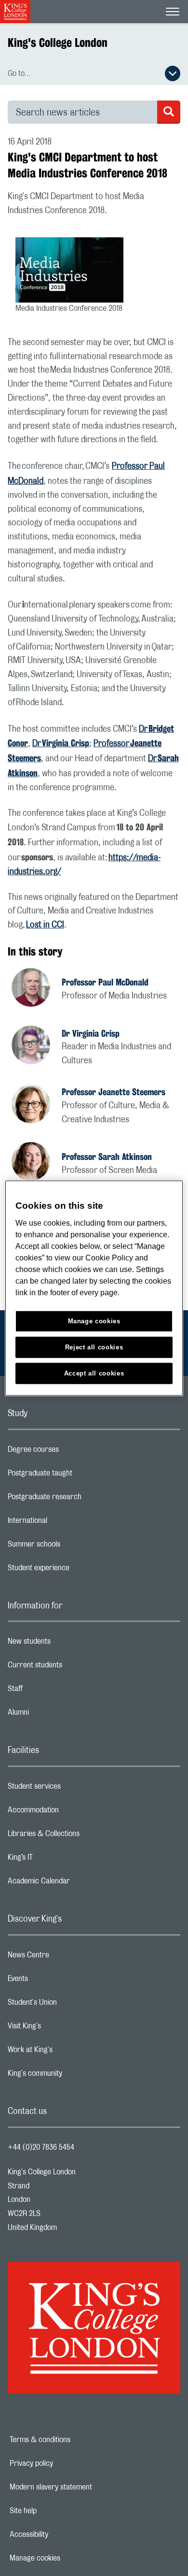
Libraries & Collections (82, 1836)
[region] (94, 1288)
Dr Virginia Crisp (91, 1033)
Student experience (77, 1570)
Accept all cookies (94, 1373)
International (66, 1523)
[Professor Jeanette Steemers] (37, 1105)
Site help (56, 2511)
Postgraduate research (83, 1499)
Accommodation (72, 1812)
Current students (73, 1667)
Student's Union (71, 2005)
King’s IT (59, 1860)
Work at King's (68, 2052)
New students (67, 1644)
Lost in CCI (45, 925)
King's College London (58, 43)
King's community (73, 2076)
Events (56, 1981)
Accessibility (62, 2534)
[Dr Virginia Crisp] (37, 1046)
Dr (61, 744)
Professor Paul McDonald (105, 982)
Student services (73, 1789)
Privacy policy (65, 2463)
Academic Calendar (77, 1883)
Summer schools (72, 1547)
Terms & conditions (73, 2440)
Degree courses (72, 1452)
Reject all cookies (94, 1347)
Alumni (57, 1715)
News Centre (67, 1957)
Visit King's (63, 2028)
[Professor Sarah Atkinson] (37, 1163)
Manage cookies (68, 2558)
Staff (54, 1691)
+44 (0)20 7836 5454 (41, 2147)
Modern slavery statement (84, 2487)
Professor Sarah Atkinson (107, 1157)
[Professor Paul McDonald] (37, 989)
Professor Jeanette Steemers (114, 1092)
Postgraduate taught (78, 1476)
